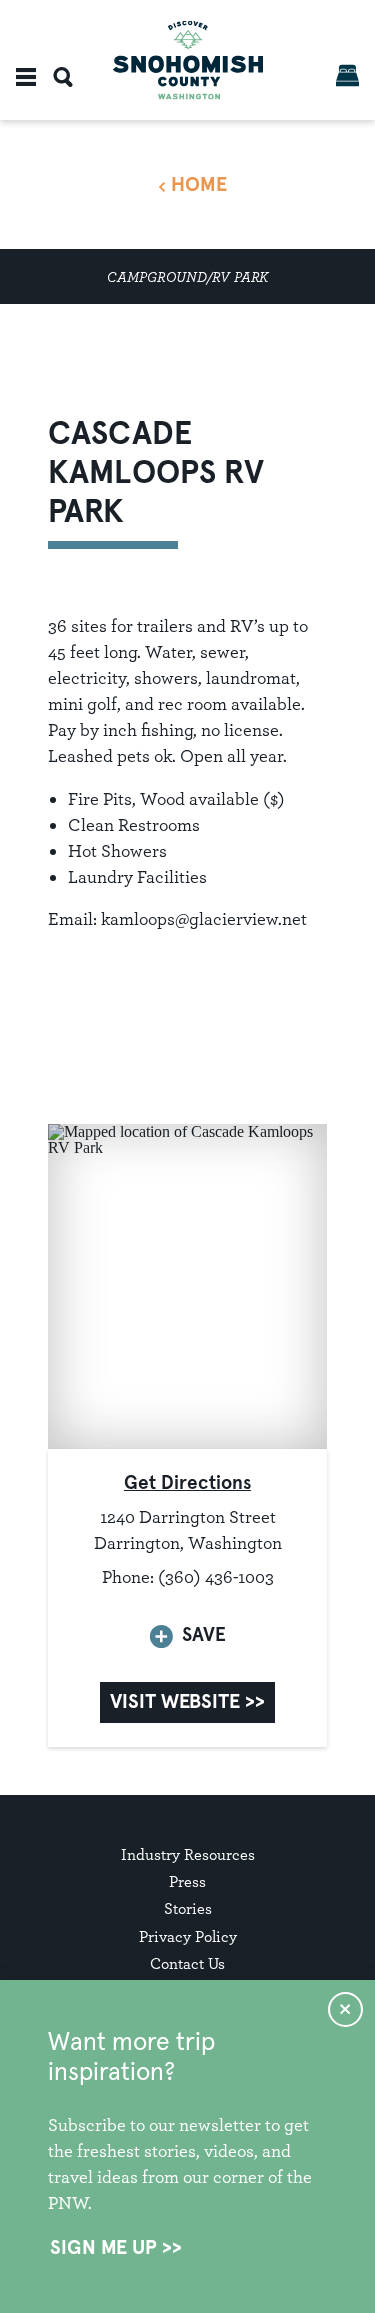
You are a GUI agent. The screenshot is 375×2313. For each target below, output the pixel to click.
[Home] (188, 60)
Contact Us (187, 1963)
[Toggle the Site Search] (63, 77)
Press (187, 1881)
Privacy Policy (188, 1936)
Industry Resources (188, 1854)
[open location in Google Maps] (187, 1284)
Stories (188, 1908)
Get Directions (187, 1483)
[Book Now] (347, 75)
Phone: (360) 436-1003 (188, 1576)
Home (199, 185)
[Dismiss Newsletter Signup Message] (345, 2009)
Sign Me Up (103, 2248)
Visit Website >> (187, 1702)
